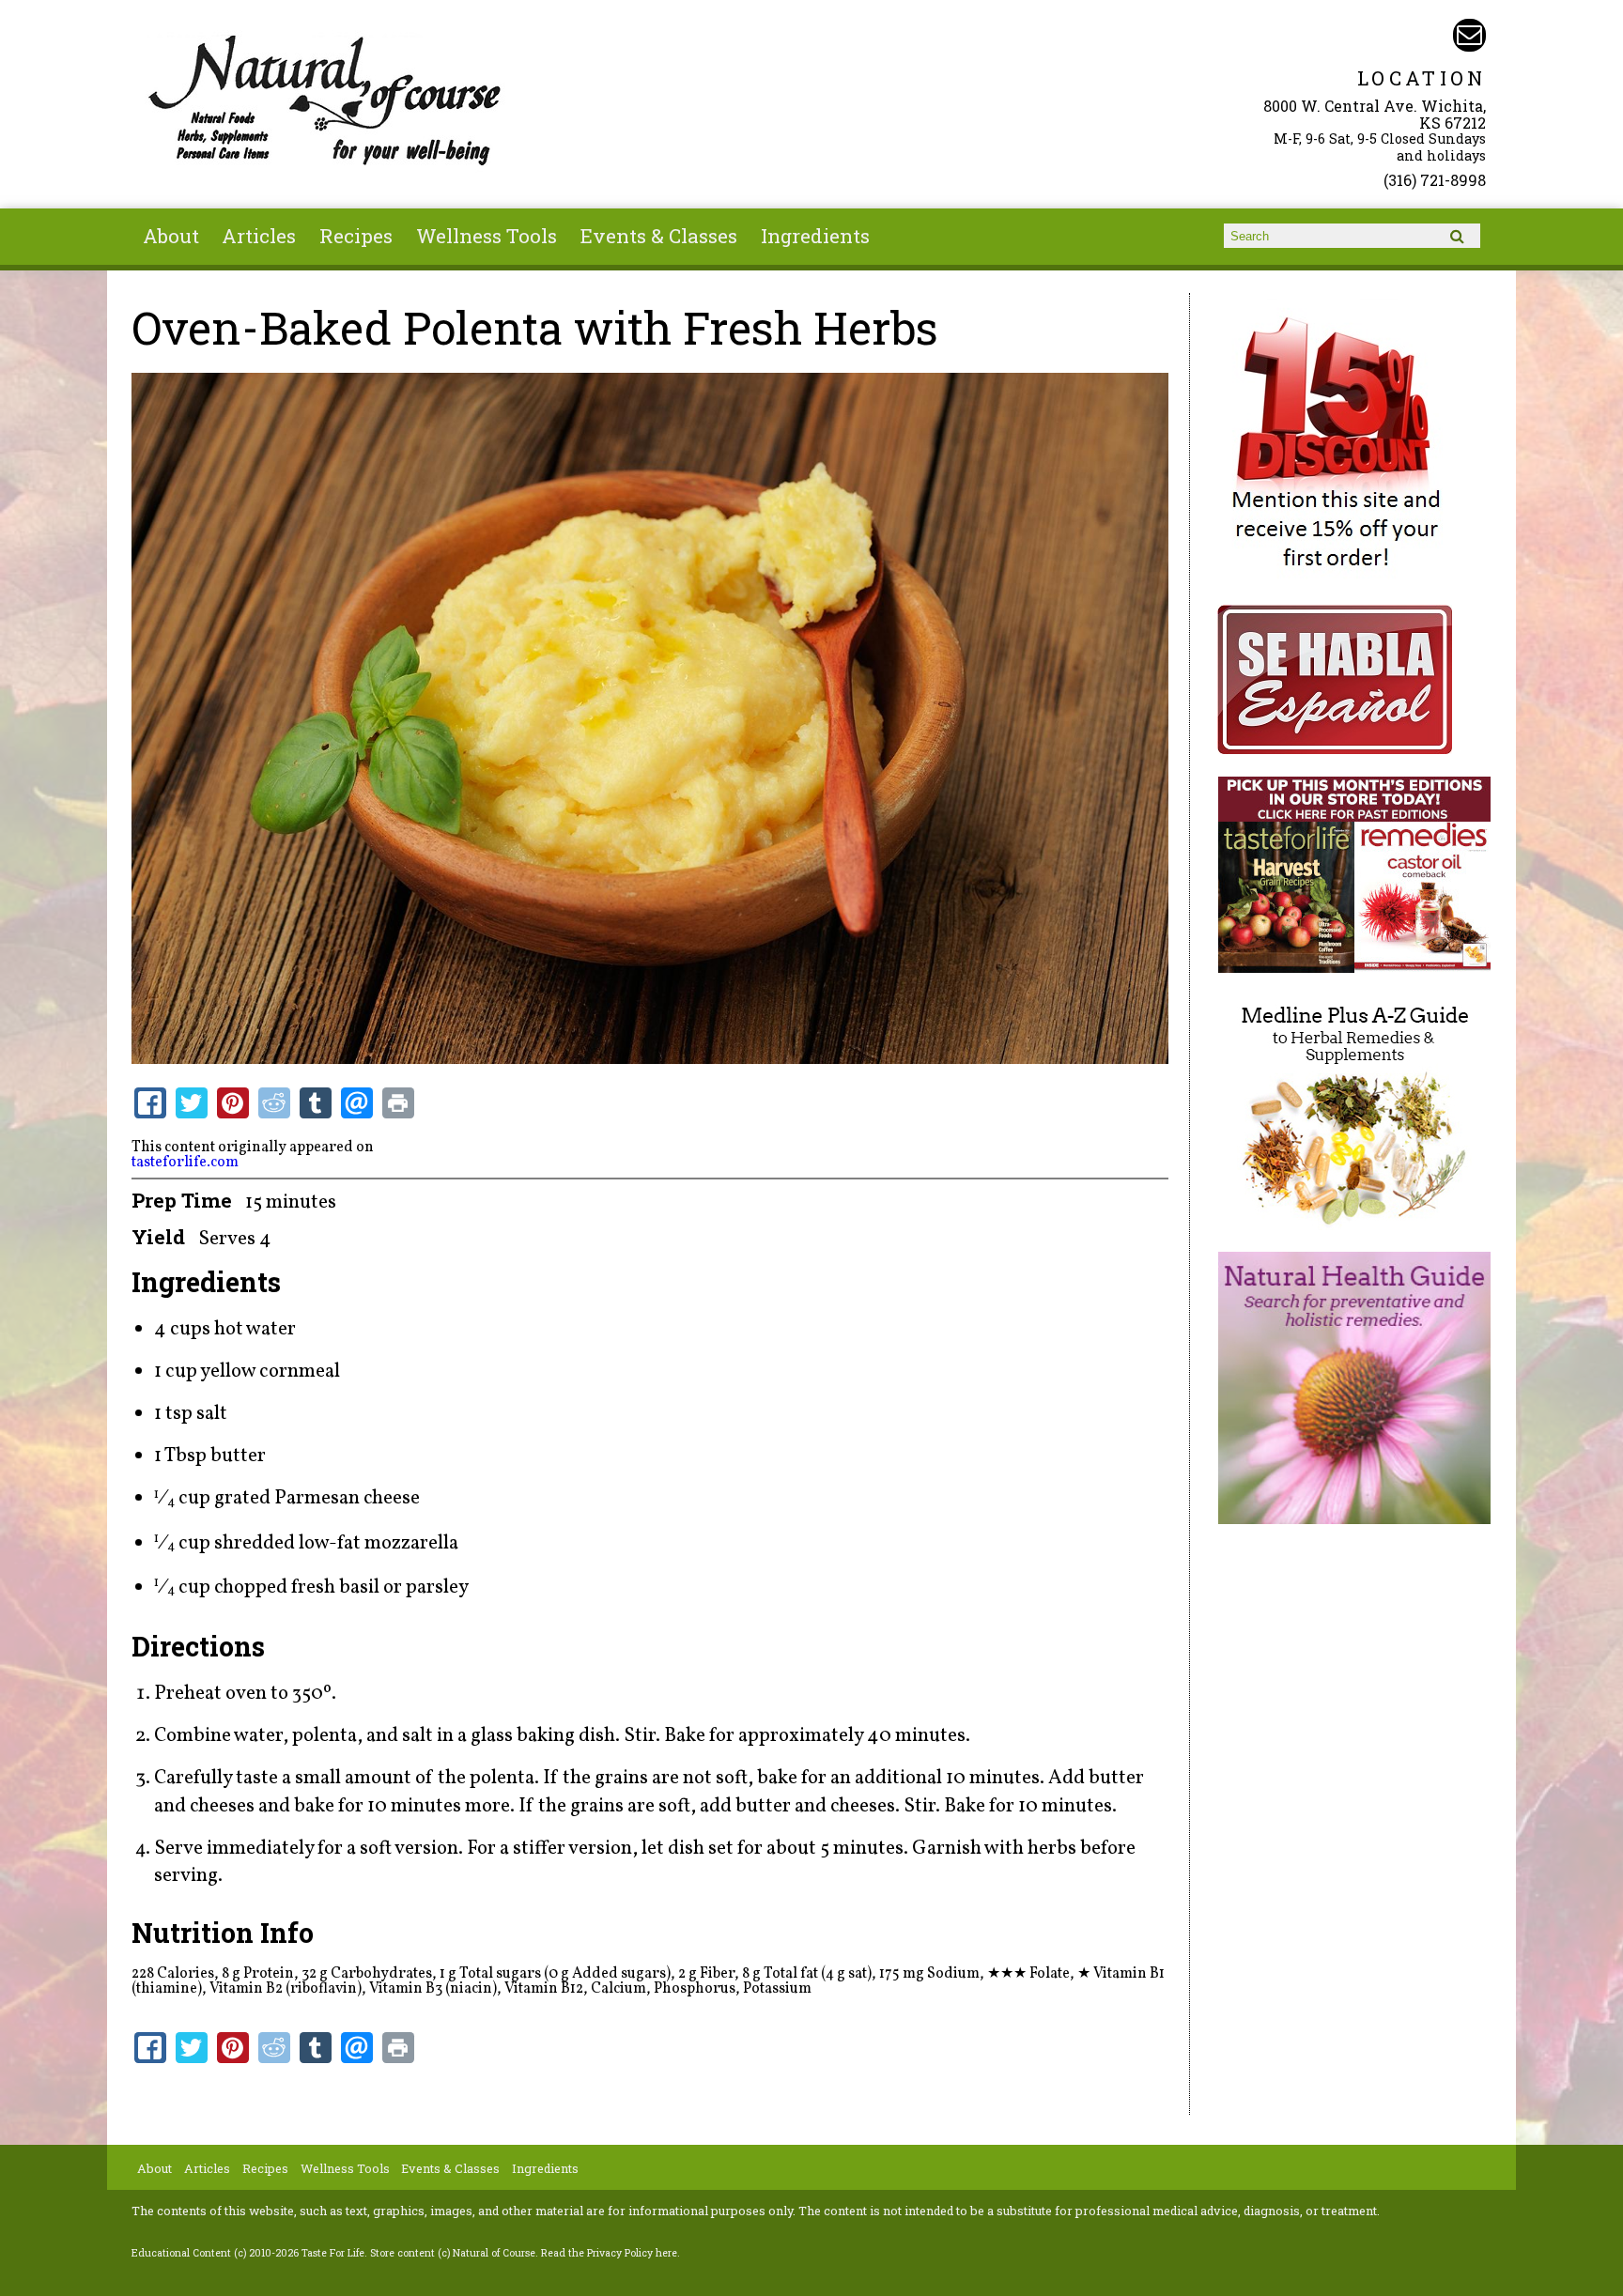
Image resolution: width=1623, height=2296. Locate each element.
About (171, 236)
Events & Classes (659, 236)
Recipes (356, 236)
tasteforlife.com (185, 1163)
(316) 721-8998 (1435, 180)
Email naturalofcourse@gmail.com (1469, 35)
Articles (259, 236)
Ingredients (815, 236)
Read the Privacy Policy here (609, 2253)
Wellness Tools (487, 236)
